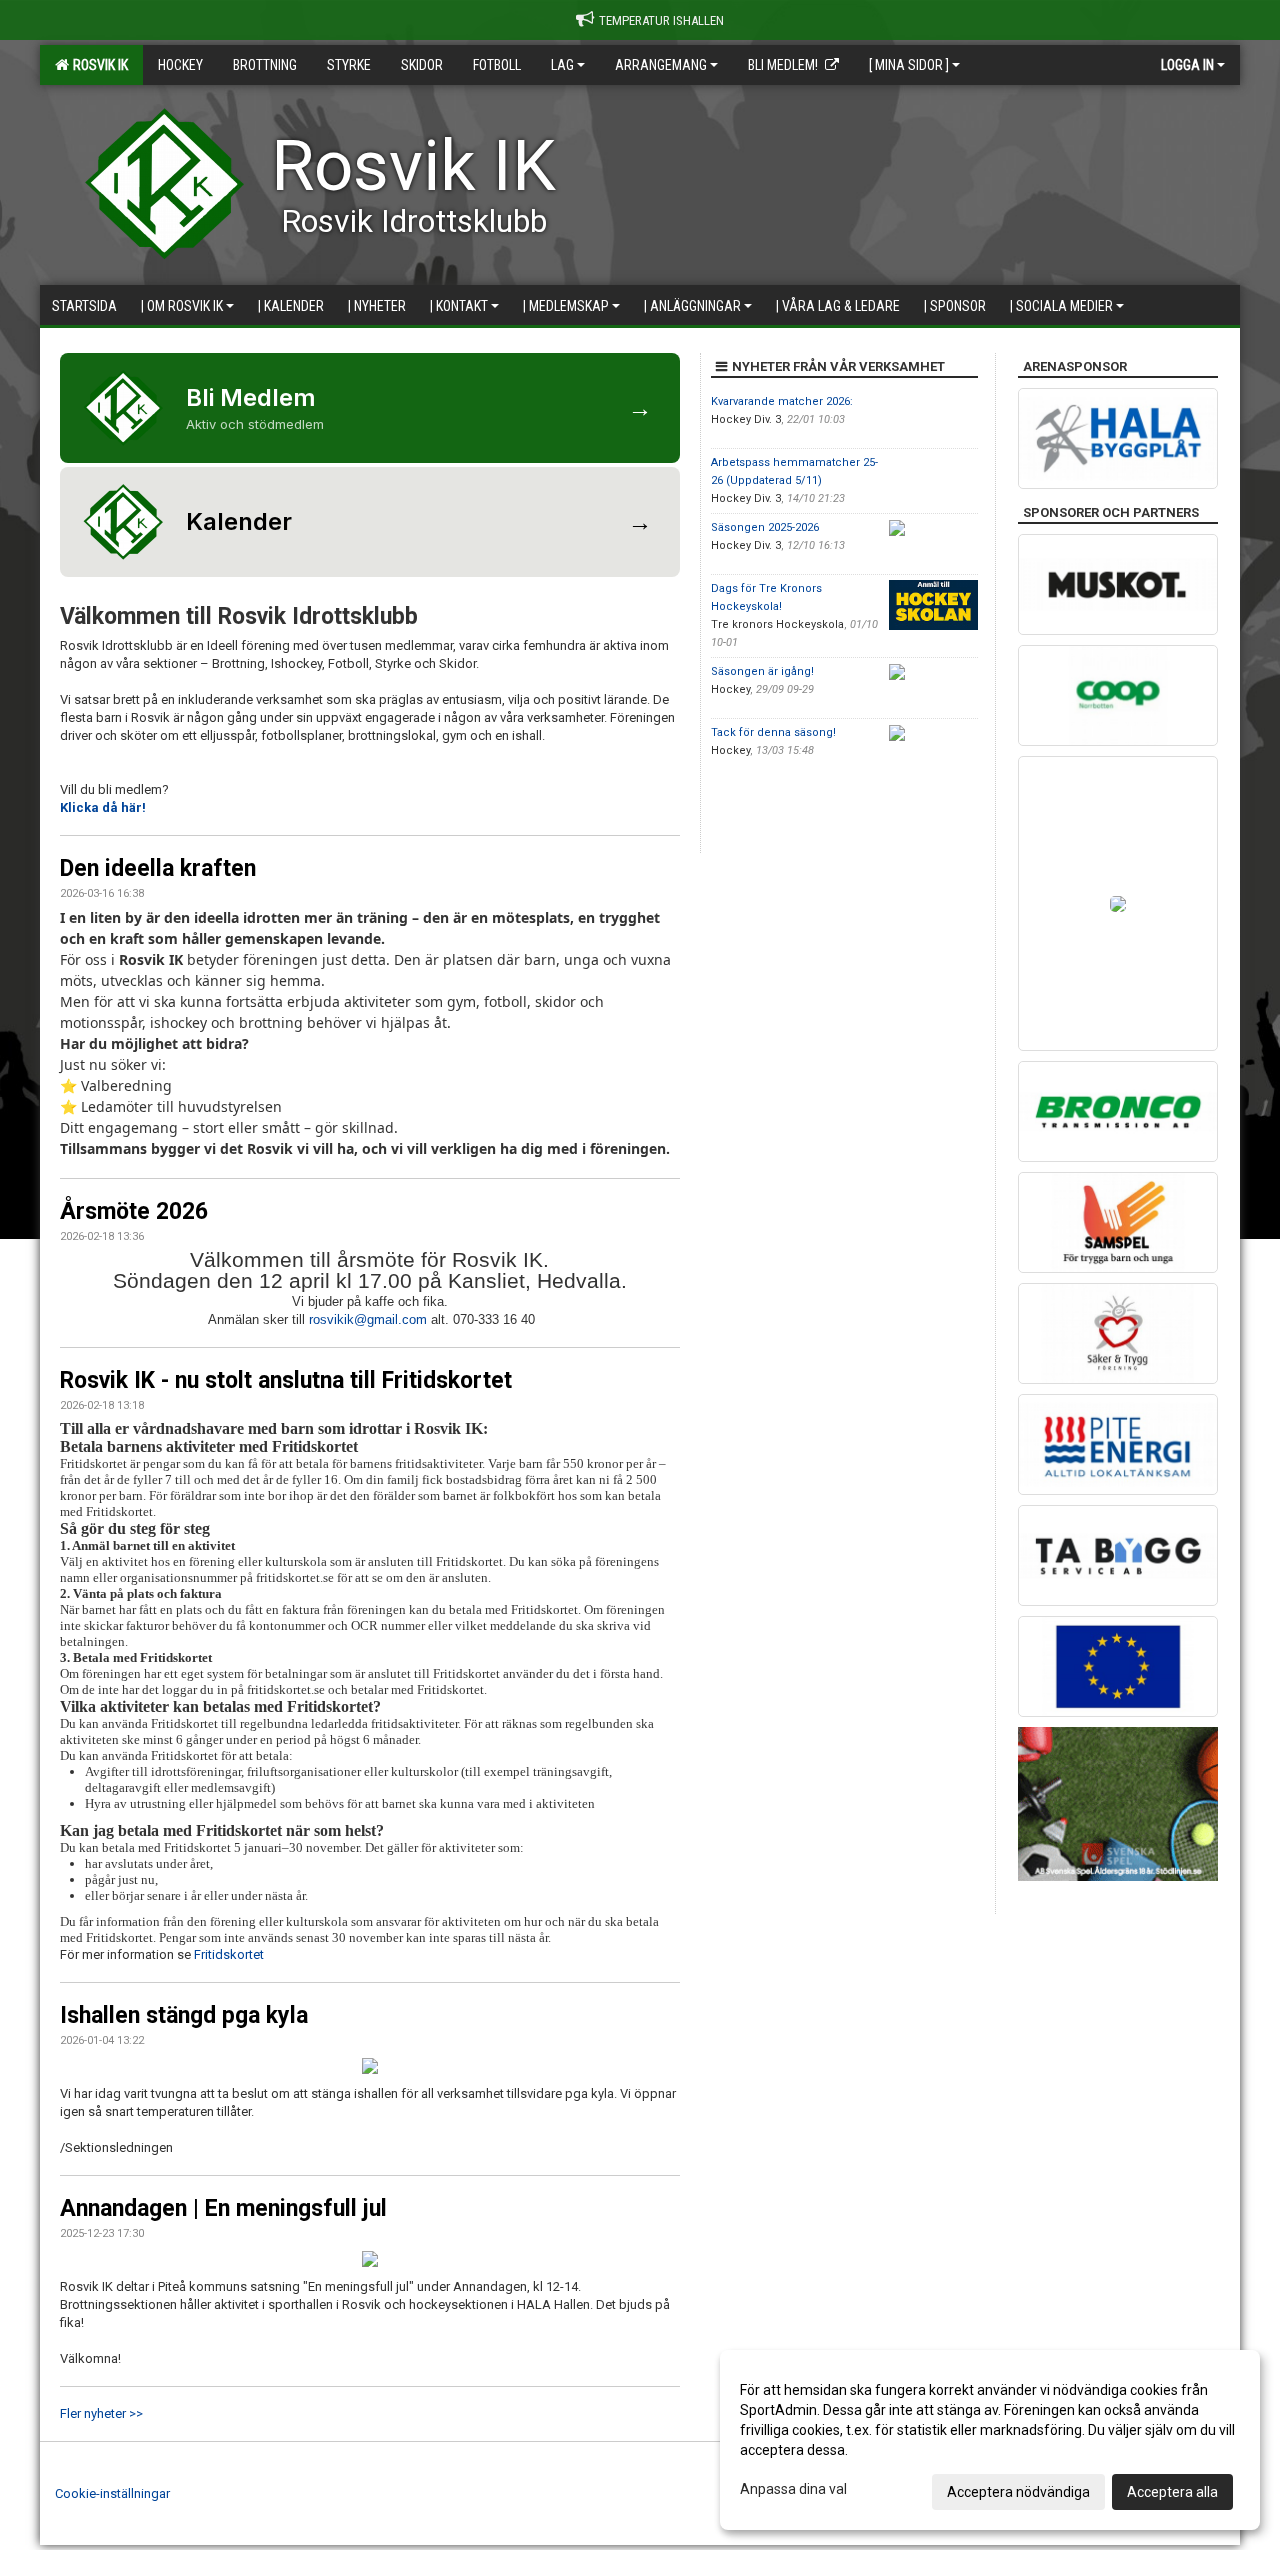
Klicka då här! (103, 807)
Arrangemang (661, 65)
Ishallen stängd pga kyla (184, 2015)
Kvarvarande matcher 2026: (782, 401)
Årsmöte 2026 (134, 1211)
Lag (562, 65)
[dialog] (990, 2440)
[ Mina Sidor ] (909, 65)
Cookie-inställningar (112, 2493)
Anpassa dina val (793, 2489)
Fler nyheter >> (101, 2413)
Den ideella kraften (158, 868)
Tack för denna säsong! (773, 732)
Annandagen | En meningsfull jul (223, 2208)
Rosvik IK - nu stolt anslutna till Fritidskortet (286, 1380)
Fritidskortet (229, 1954)
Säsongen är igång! (762, 671)
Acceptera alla (1172, 2492)
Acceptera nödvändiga (1018, 2492)
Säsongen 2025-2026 (765, 527)
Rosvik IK (97, 65)
